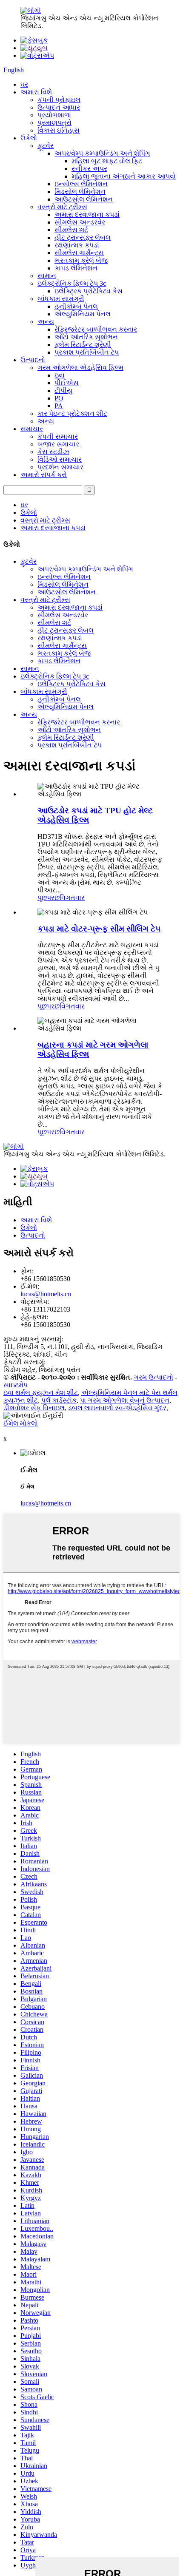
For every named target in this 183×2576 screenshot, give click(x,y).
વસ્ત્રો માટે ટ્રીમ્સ (62, 207)
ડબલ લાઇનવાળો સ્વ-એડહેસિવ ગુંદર (117, 1408)
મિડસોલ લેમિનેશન (80, 192)
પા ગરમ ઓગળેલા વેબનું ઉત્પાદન (125, 1400)
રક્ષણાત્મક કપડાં (77, 245)
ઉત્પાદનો (33, 360)
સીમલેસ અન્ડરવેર (80, 222)
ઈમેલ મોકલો (21, 1423)
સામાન (47, 276)
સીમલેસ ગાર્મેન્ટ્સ (79, 253)
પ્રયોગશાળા (54, 115)
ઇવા (60, 375)
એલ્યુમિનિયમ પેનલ (83, 314)
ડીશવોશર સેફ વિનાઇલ (34, 1408)
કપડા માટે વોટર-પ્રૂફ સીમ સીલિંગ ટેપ (99, 929)
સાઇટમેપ (16, 1385)
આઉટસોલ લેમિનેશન (84, 199)
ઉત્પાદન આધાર (59, 107)
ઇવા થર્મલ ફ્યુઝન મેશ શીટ (41, 1393)
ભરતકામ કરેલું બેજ (81, 260)
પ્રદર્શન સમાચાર (60, 467)
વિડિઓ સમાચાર (60, 459)
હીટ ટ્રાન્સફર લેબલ (83, 237)
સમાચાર (32, 429)
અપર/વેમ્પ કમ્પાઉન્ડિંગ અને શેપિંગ (102, 153)
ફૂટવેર (46, 146)
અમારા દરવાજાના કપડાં (87, 214)
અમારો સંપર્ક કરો (44, 475)
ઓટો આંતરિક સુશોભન (86, 337)
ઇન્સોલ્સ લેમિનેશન (81, 184)
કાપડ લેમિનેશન (76, 268)
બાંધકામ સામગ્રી (61, 299)
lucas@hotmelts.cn (46, 1294)
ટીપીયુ (63, 391)
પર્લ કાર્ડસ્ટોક (59, 1400)
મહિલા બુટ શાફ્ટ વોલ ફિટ (107, 161)
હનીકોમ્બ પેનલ (76, 306)
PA (59, 406)
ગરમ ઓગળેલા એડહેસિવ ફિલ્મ (80, 368)
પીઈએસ (67, 383)
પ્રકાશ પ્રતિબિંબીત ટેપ (87, 352)
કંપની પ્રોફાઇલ (59, 100)
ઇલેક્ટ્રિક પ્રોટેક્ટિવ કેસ (89, 291)
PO (59, 398)
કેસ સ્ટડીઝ (53, 452)
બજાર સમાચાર (58, 444)
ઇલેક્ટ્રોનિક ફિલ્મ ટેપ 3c (72, 283)
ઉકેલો (29, 138)
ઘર (24, 84)
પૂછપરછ (49, 898)
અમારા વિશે (36, 92)
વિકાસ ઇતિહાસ (59, 130)
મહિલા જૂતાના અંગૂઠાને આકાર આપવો (124, 176)
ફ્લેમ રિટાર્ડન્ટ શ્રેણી (83, 345)
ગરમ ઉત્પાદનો (153, 1377)
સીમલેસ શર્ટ (71, 230)
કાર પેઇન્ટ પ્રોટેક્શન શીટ (72, 413)
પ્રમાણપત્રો (54, 123)
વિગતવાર (72, 898)
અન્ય (46, 322)
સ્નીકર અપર (89, 169)
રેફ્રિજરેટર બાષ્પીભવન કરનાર (96, 329)
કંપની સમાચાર (58, 436)
